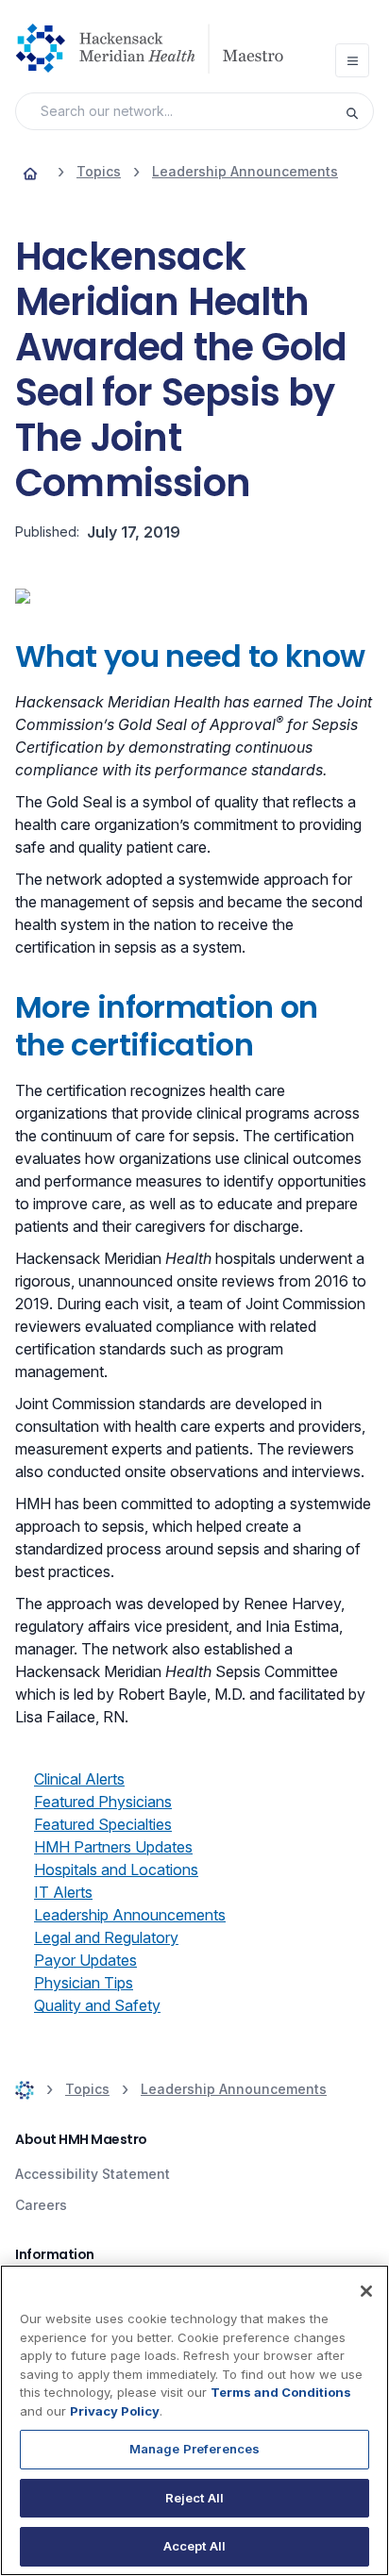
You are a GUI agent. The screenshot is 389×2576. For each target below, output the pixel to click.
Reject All (194, 2498)
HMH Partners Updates (113, 1847)
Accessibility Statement (93, 2174)
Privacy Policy (115, 2411)
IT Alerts (63, 1892)
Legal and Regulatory (106, 1937)
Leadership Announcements (130, 1915)
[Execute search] (359, 111)
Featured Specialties (103, 1824)
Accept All (194, 2546)
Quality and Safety (97, 2005)
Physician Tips (84, 1983)
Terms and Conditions (281, 2392)
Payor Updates (85, 1960)
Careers (41, 2205)
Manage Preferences (194, 2449)
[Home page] (30, 172)
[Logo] (157, 48)
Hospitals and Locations (116, 1870)
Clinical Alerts (79, 1779)
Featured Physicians (103, 1802)
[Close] (366, 2291)
